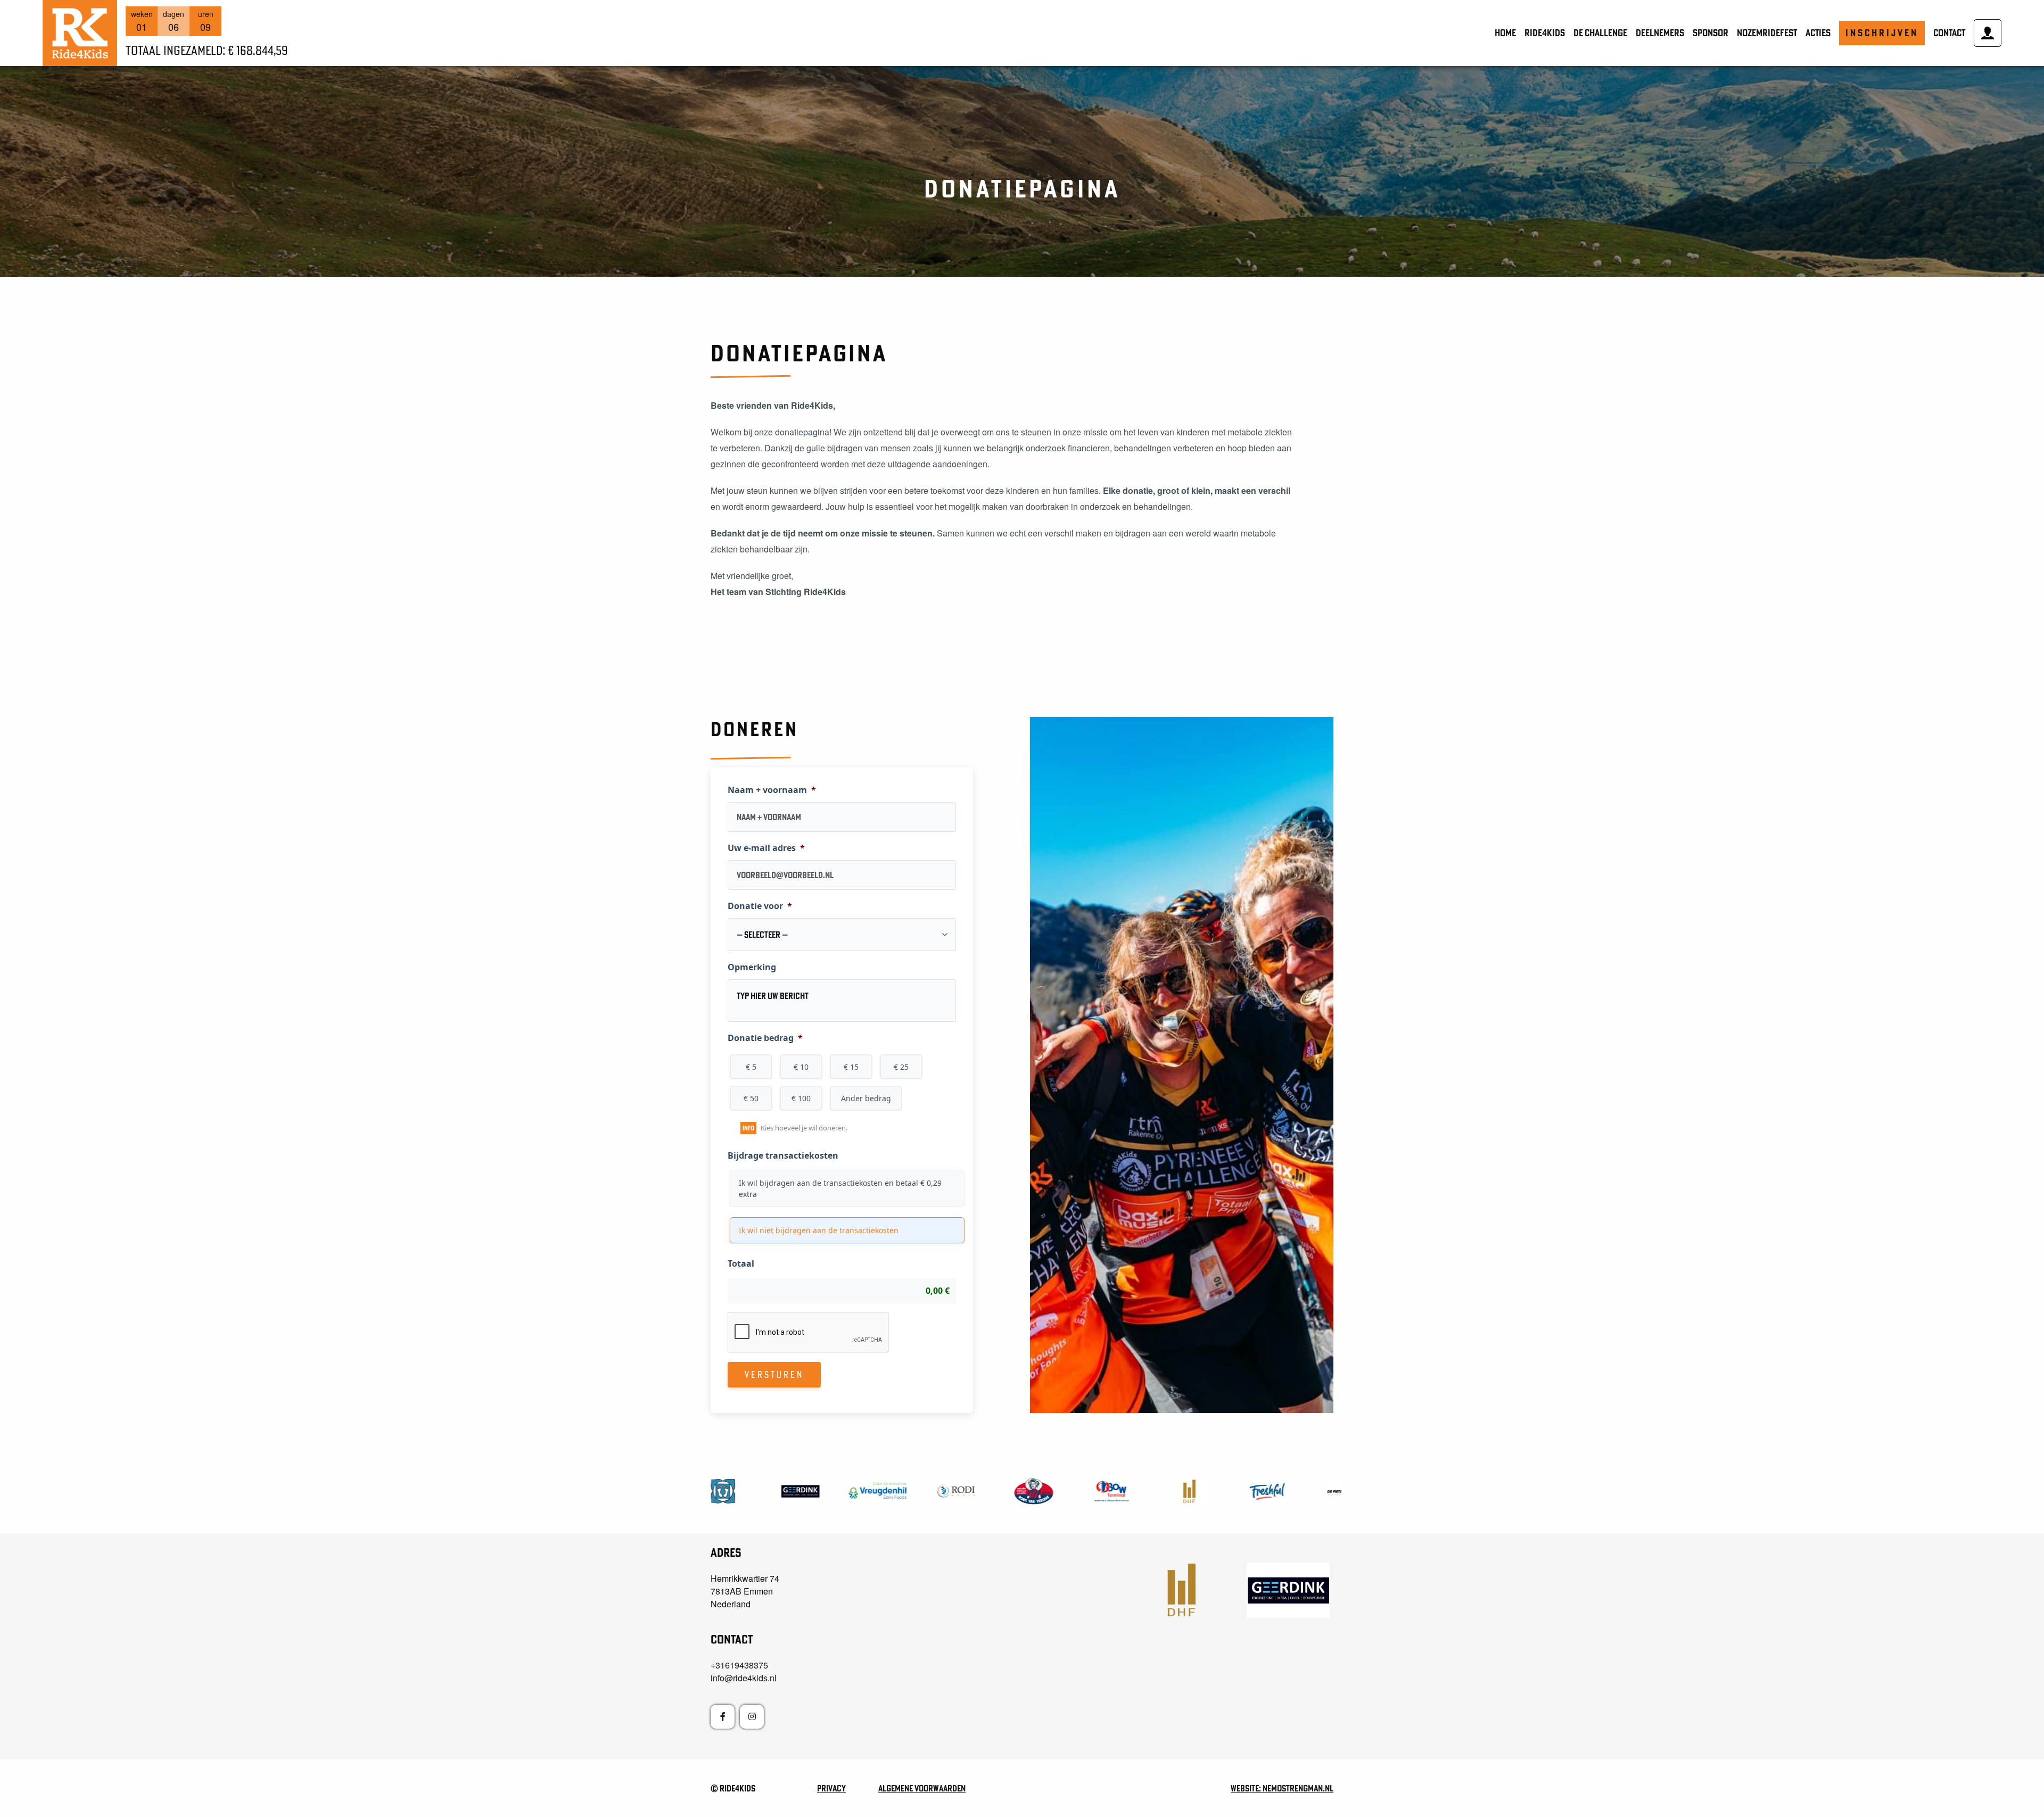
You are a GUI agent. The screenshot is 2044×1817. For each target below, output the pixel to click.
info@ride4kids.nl (744, 1678)
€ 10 (801, 1067)
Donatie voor (760, 906)
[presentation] (809, 1333)
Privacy (831, 1788)
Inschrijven (1882, 33)
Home (1505, 33)
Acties (1818, 33)
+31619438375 (739, 1665)
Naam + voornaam (772, 790)
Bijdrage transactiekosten (783, 1156)
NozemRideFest (1767, 33)
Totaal (741, 1264)
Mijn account (1988, 33)
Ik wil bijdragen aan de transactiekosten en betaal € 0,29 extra (840, 1188)
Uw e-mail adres (766, 848)
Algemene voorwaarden (922, 1788)
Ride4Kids (1545, 33)
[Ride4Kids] (80, 33)
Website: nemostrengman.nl (1282, 1788)
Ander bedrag (866, 1098)
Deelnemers (1660, 33)
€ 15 (851, 1067)
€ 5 (751, 1067)
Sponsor (1711, 33)
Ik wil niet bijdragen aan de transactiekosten (819, 1230)
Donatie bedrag (765, 1038)
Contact (1949, 33)
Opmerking (752, 967)
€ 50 (751, 1098)
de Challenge (1600, 33)
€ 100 (801, 1098)
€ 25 (901, 1067)
